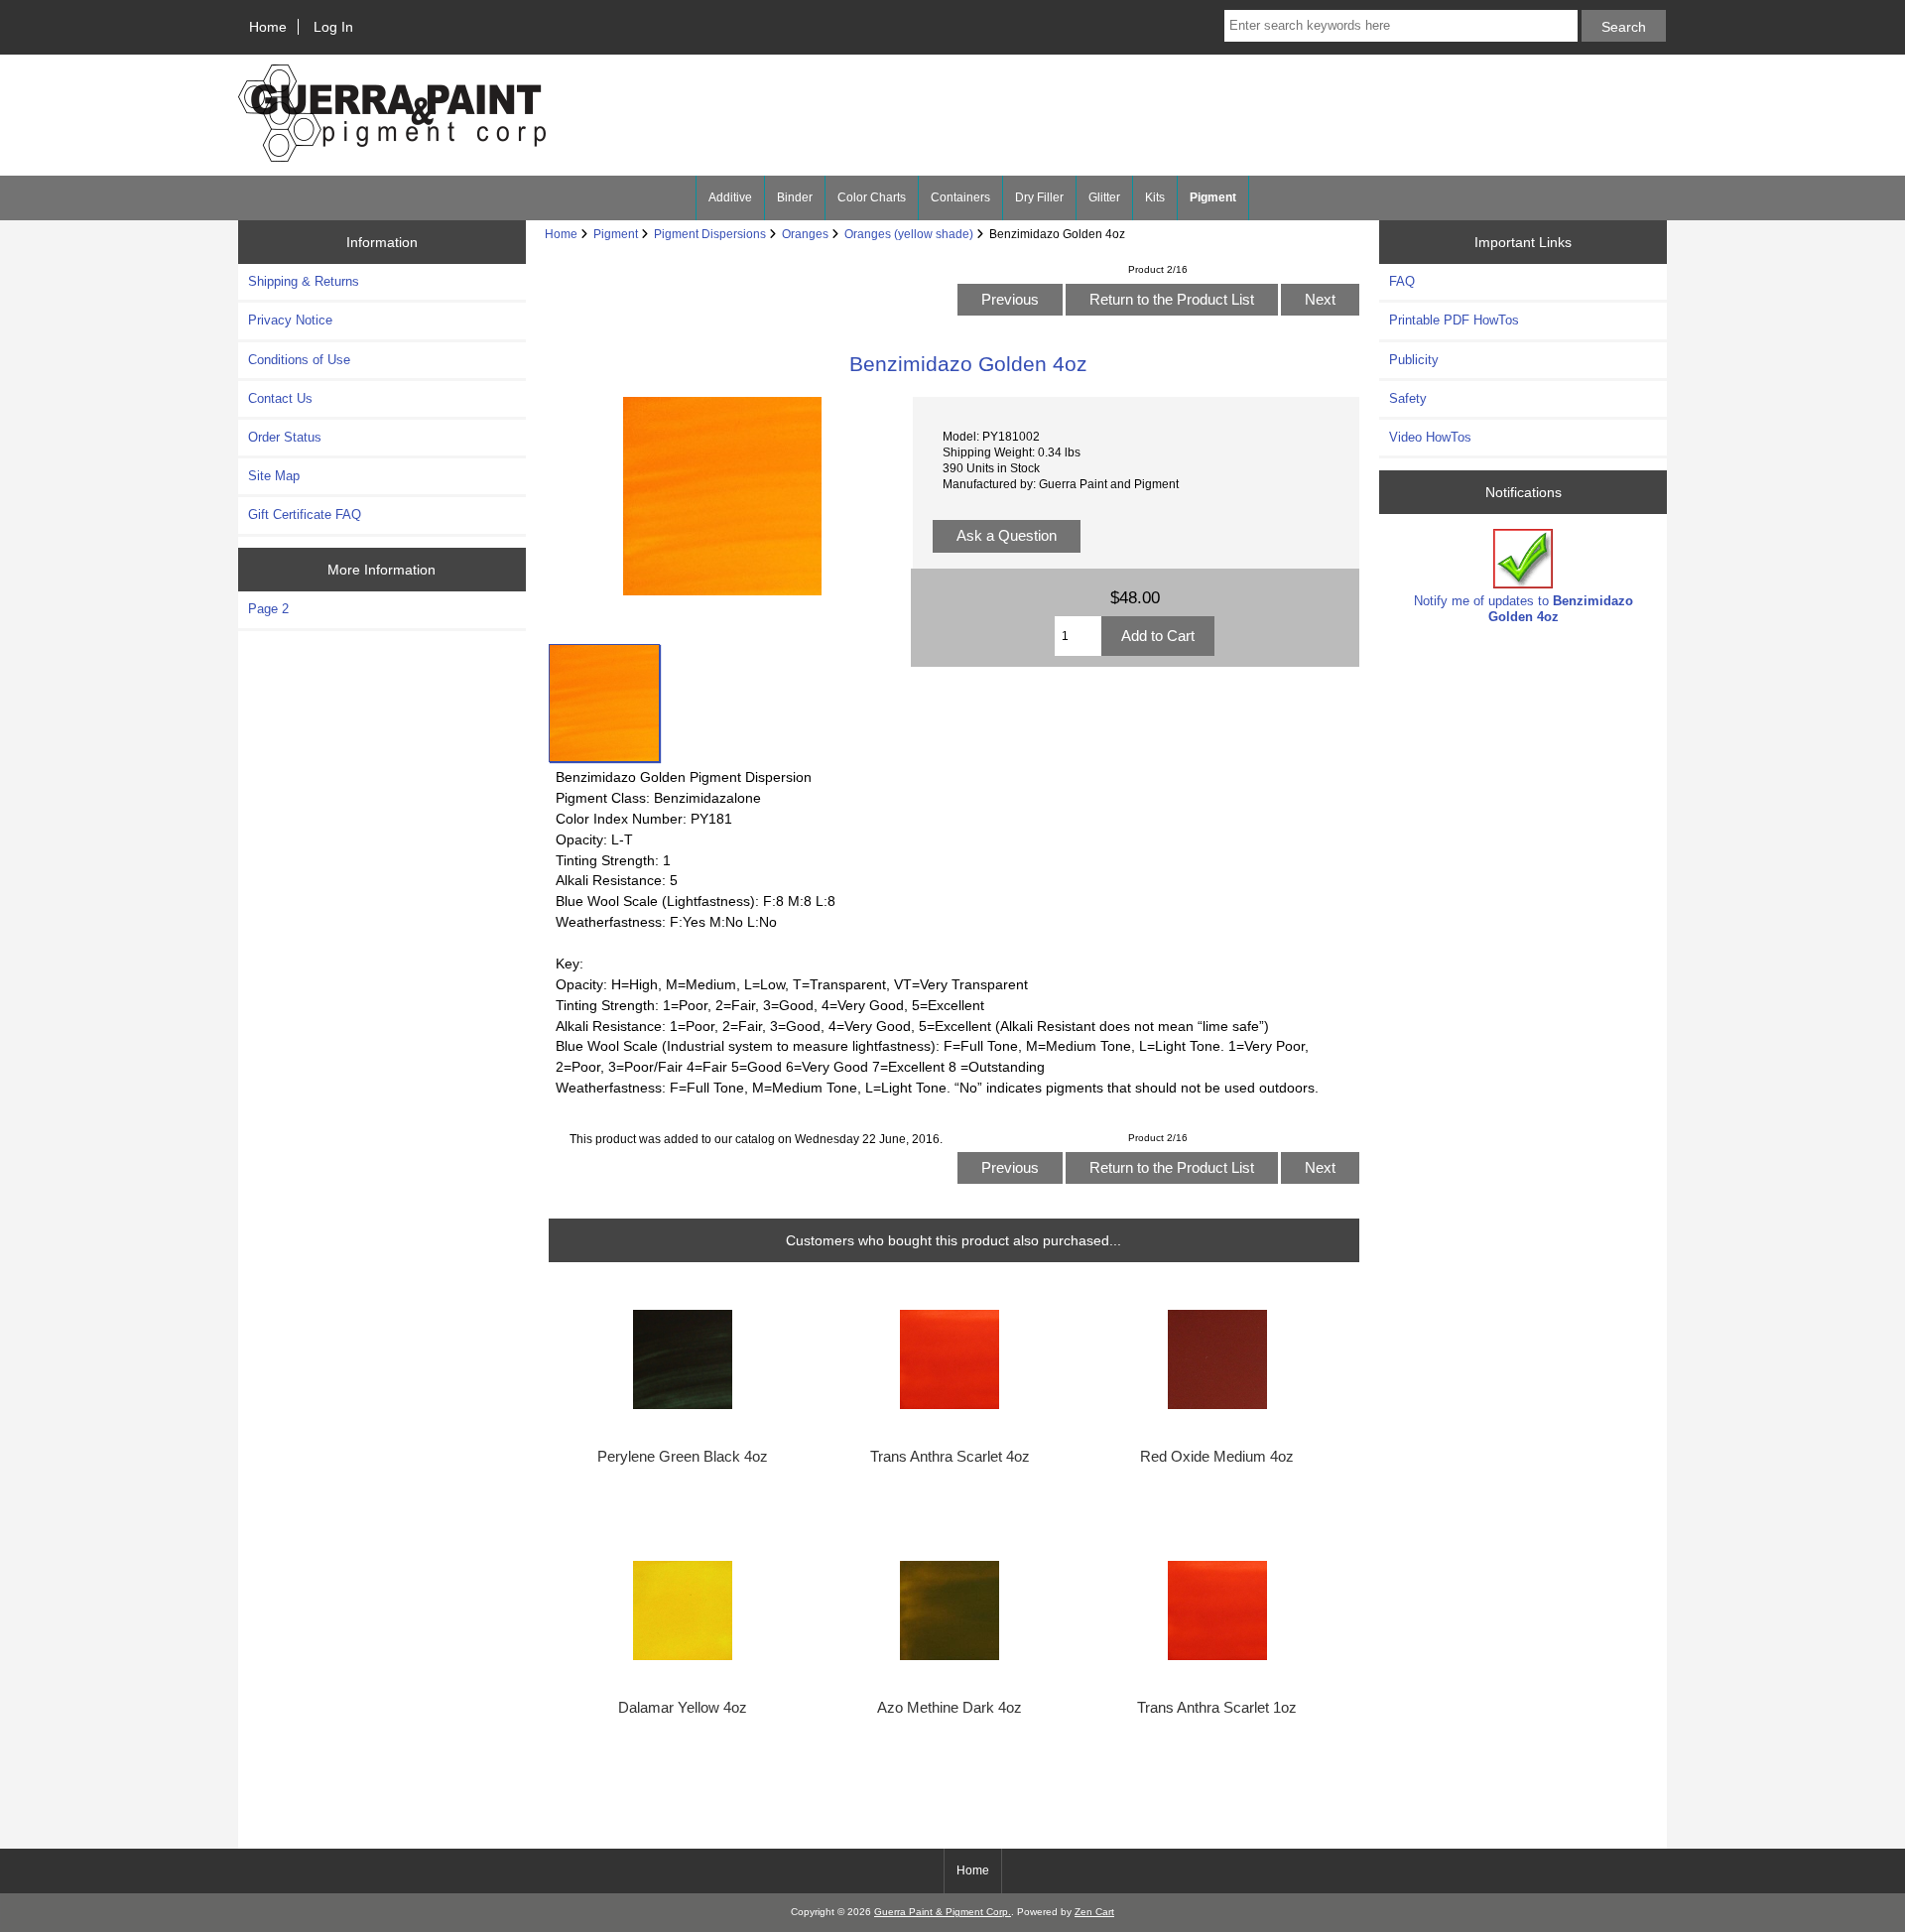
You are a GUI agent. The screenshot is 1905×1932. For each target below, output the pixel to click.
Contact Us (280, 398)
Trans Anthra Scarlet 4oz (950, 1457)
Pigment (616, 234)
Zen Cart (1094, 1912)
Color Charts (872, 197)
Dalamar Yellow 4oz (683, 1708)
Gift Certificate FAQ (305, 515)
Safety (1408, 398)
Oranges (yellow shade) (909, 234)
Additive (730, 197)
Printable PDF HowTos (1454, 320)
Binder (795, 197)
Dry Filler (1039, 197)
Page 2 (268, 609)
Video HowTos (1430, 437)
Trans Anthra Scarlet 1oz (1217, 1708)
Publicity (1414, 360)
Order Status (285, 437)
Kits (1155, 197)
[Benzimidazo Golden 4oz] (604, 703)
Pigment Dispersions (710, 234)
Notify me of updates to (1524, 609)
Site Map (274, 476)
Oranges (805, 234)
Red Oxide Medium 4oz (1217, 1457)
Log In (333, 27)
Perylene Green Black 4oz (683, 1457)
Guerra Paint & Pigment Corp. (943, 1912)
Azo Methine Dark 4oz (950, 1708)
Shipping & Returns (304, 281)
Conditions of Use (299, 360)
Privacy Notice (290, 320)
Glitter (1104, 197)
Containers (960, 197)
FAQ (1402, 281)
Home (268, 27)
